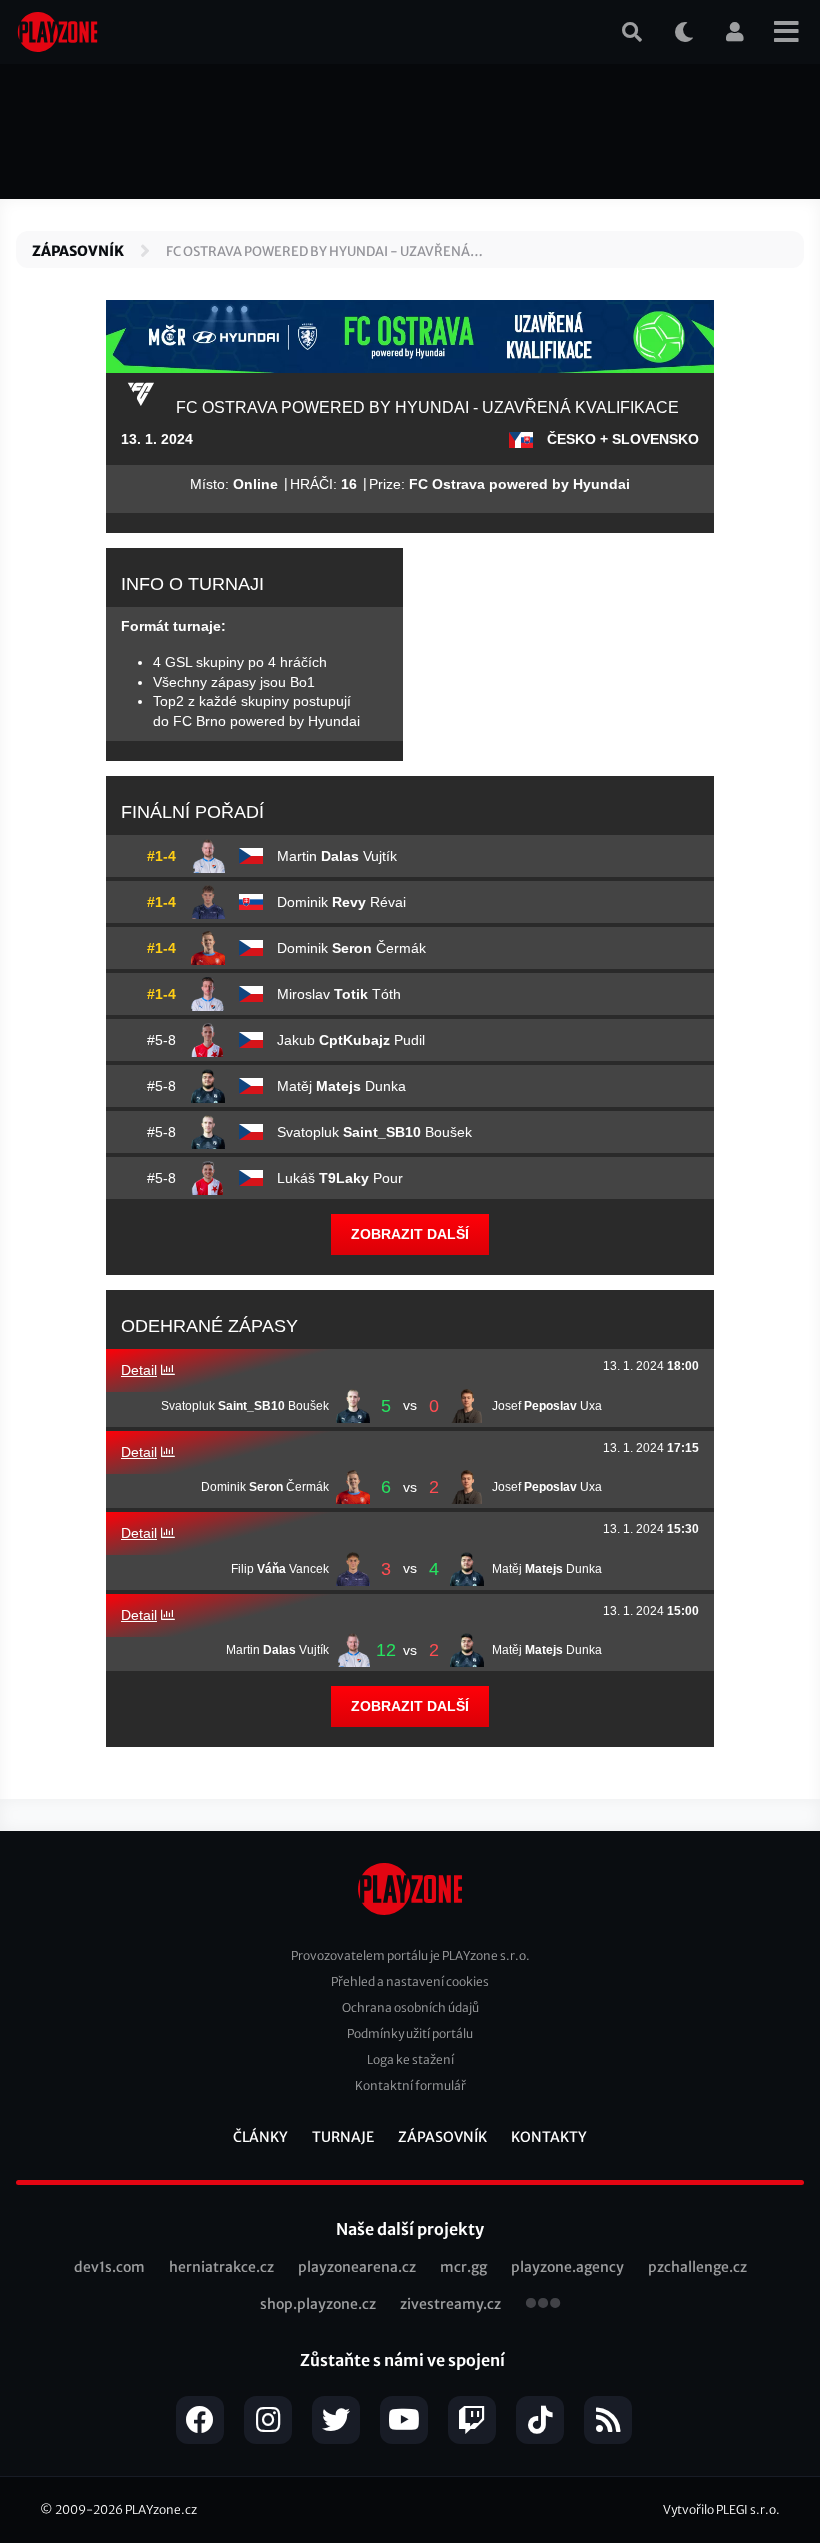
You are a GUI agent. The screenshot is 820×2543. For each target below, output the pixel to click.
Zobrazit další (410, 1234)
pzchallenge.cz (697, 2267)
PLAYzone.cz (161, 2509)
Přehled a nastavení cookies (410, 1981)
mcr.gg (463, 2267)
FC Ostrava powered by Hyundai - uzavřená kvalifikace (318, 252)
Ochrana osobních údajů (410, 2007)
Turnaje (343, 2137)
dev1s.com (109, 2267)
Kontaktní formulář (410, 2085)
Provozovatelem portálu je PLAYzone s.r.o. (410, 1955)
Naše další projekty (410, 2229)
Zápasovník (78, 251)
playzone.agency (567, 2267)
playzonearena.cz (357, 2267)
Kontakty (549, 2137)
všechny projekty (543, 2305)
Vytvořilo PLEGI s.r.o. (721, 2509)
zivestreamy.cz (450, 2304)
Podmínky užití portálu (410, 2033)
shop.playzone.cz (318, 2304)
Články (260, 2137)
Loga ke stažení (410, 2059)
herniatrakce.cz (221, 2267)
